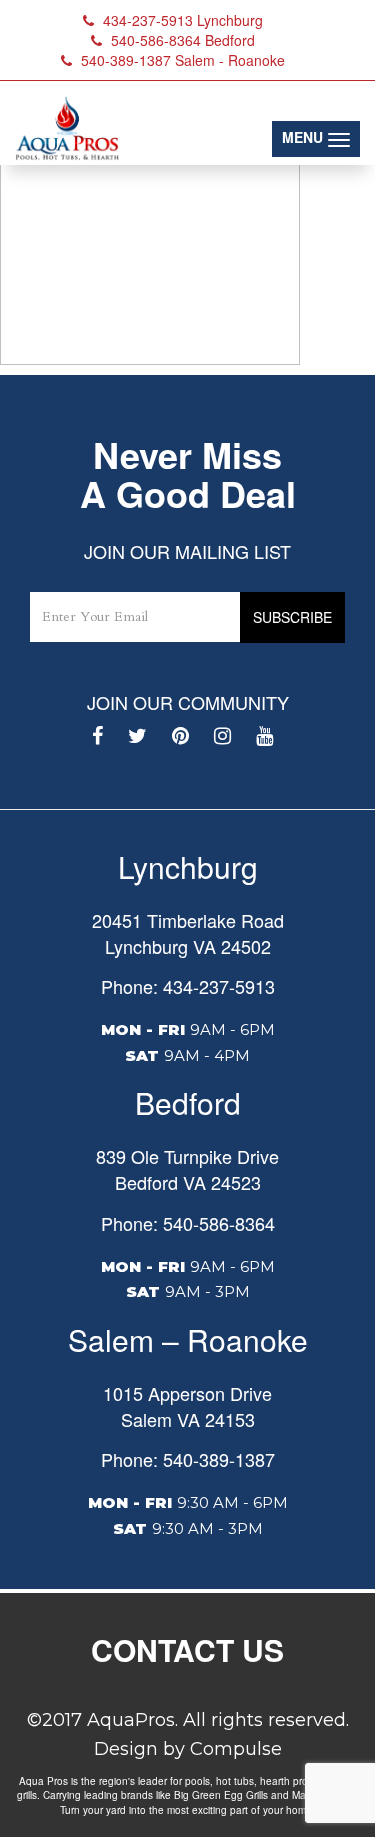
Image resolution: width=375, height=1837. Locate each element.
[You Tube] (264, 736)
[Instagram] (222, 736)
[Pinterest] (180, 736)
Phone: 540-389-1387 (188, 1459)
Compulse (236, 1749)
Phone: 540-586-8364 (188, 1223)
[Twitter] (137, 736)
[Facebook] (97, 736)
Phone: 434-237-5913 (188, 986)
